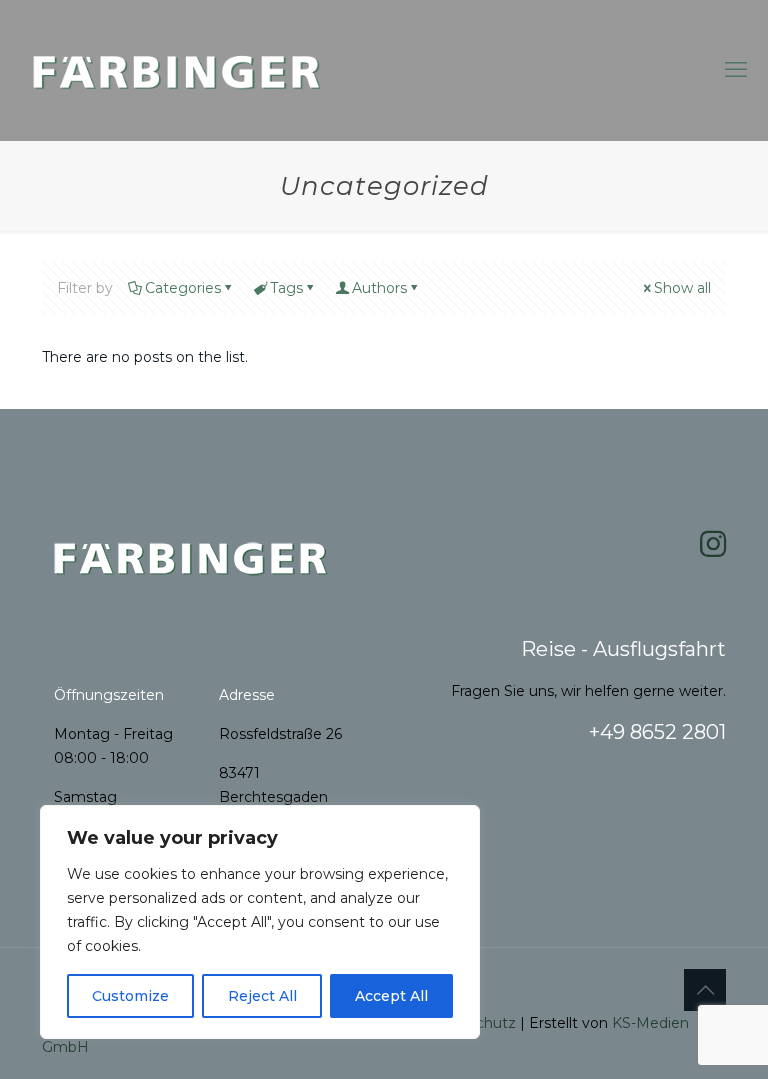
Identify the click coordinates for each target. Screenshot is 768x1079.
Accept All (391, 996)
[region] (260, 922)
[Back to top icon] (705, 990)
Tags (286, 288)
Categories (183, 288)
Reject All (262, 996)
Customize (130, 996)
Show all (682, 288)
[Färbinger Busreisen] (178, 70)
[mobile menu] (736, 70)
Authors (379, 288)
